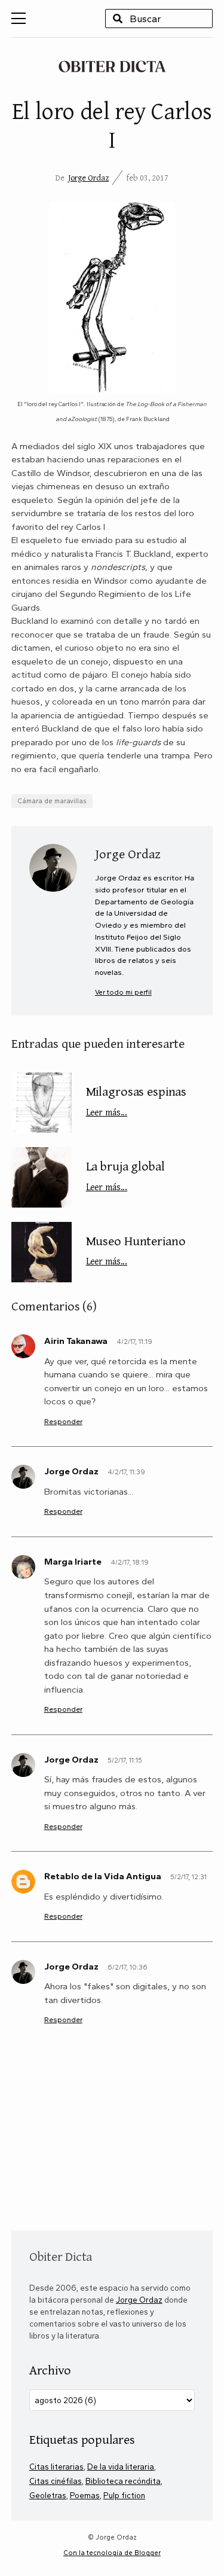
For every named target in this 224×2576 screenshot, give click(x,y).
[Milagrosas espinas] (42, 1103)
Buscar (118, 19)
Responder (63, 1421)
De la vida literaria (121, 2467)
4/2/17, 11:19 (134, 1342)
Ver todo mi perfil (123, 992)
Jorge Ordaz (88, 178)
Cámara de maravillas (52, 801)
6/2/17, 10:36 (128, 1967)
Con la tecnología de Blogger (112, 2553)
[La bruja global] (42, 1177)
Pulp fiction (124, 2495)
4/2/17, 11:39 (126, 1472)
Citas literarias (56, 2467)
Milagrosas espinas (136, 1100)
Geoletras (48, 2495)
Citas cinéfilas (56, 2481)
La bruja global (125, 1175)
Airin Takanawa (76, 1341)
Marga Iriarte (73, 1562)
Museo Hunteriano (136, 1249)
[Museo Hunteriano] (42, 1252)
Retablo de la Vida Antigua (103, 1876)
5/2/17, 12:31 (188, 1877)
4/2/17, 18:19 (130, 1562)
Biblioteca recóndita (123, 2481)
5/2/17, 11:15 (125, 1760)
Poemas (85, 2495)
